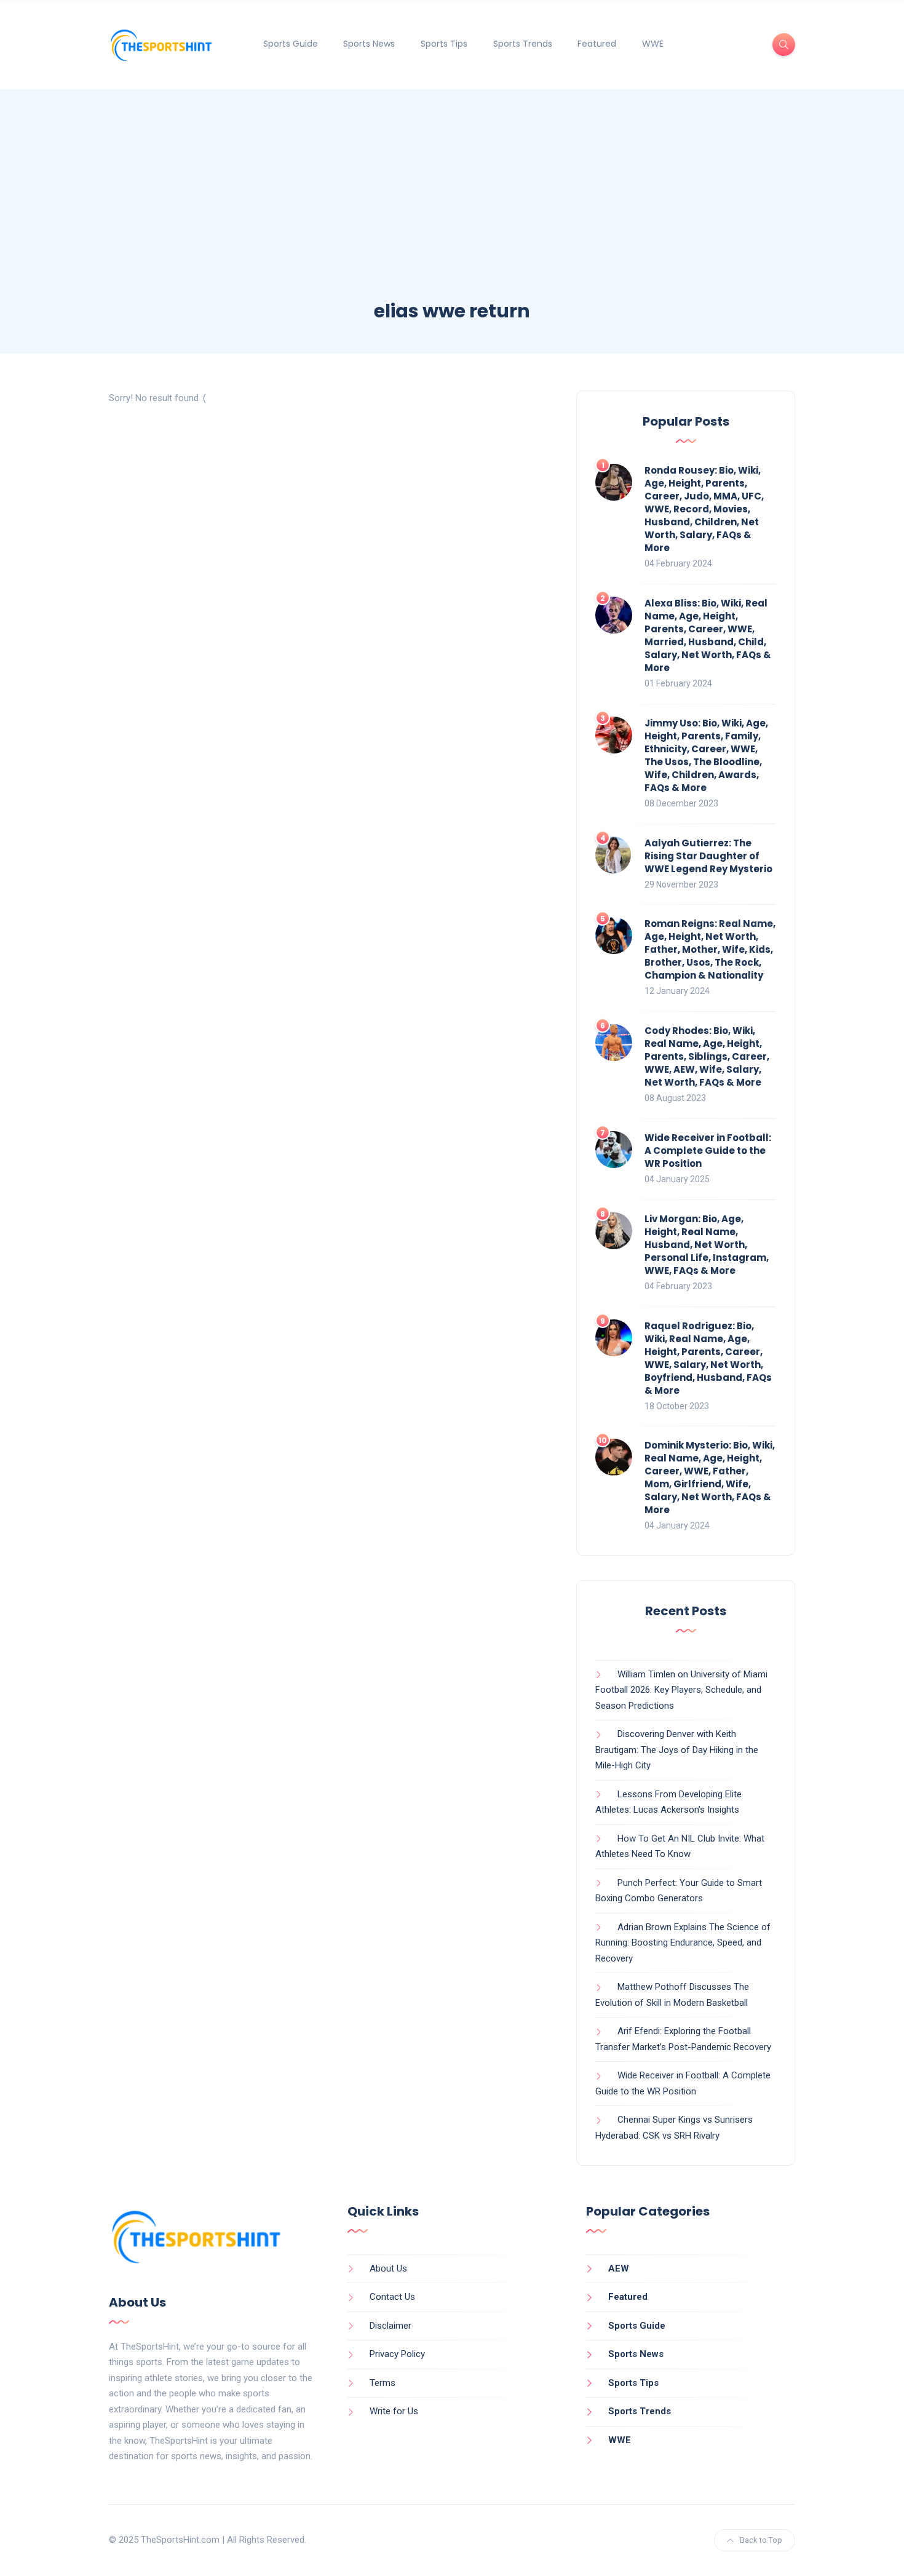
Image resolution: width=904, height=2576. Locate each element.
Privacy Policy (397, 2354)
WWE (653, 44)
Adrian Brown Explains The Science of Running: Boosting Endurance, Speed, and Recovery (683, 1943)
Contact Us (392, 2297)
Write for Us (394, 2411)
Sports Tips (444, 44)
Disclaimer (391, 2326)
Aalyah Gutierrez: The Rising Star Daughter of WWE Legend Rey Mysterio (708, 856)
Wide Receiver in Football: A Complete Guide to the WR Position (708, 1151)
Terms (383, 2383)
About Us (388, 2268)
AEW (619, 2268)
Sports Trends (523, 44)
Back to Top (761, 2540)
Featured (597, 44)
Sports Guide (291, 44)
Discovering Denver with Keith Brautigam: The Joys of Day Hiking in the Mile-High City (677, 1750)
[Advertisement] (452, 206)
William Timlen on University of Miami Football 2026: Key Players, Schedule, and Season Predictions (681, 1690)
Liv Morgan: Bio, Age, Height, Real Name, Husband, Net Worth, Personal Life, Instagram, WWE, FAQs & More (707, 1245)
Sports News (369, 44)
